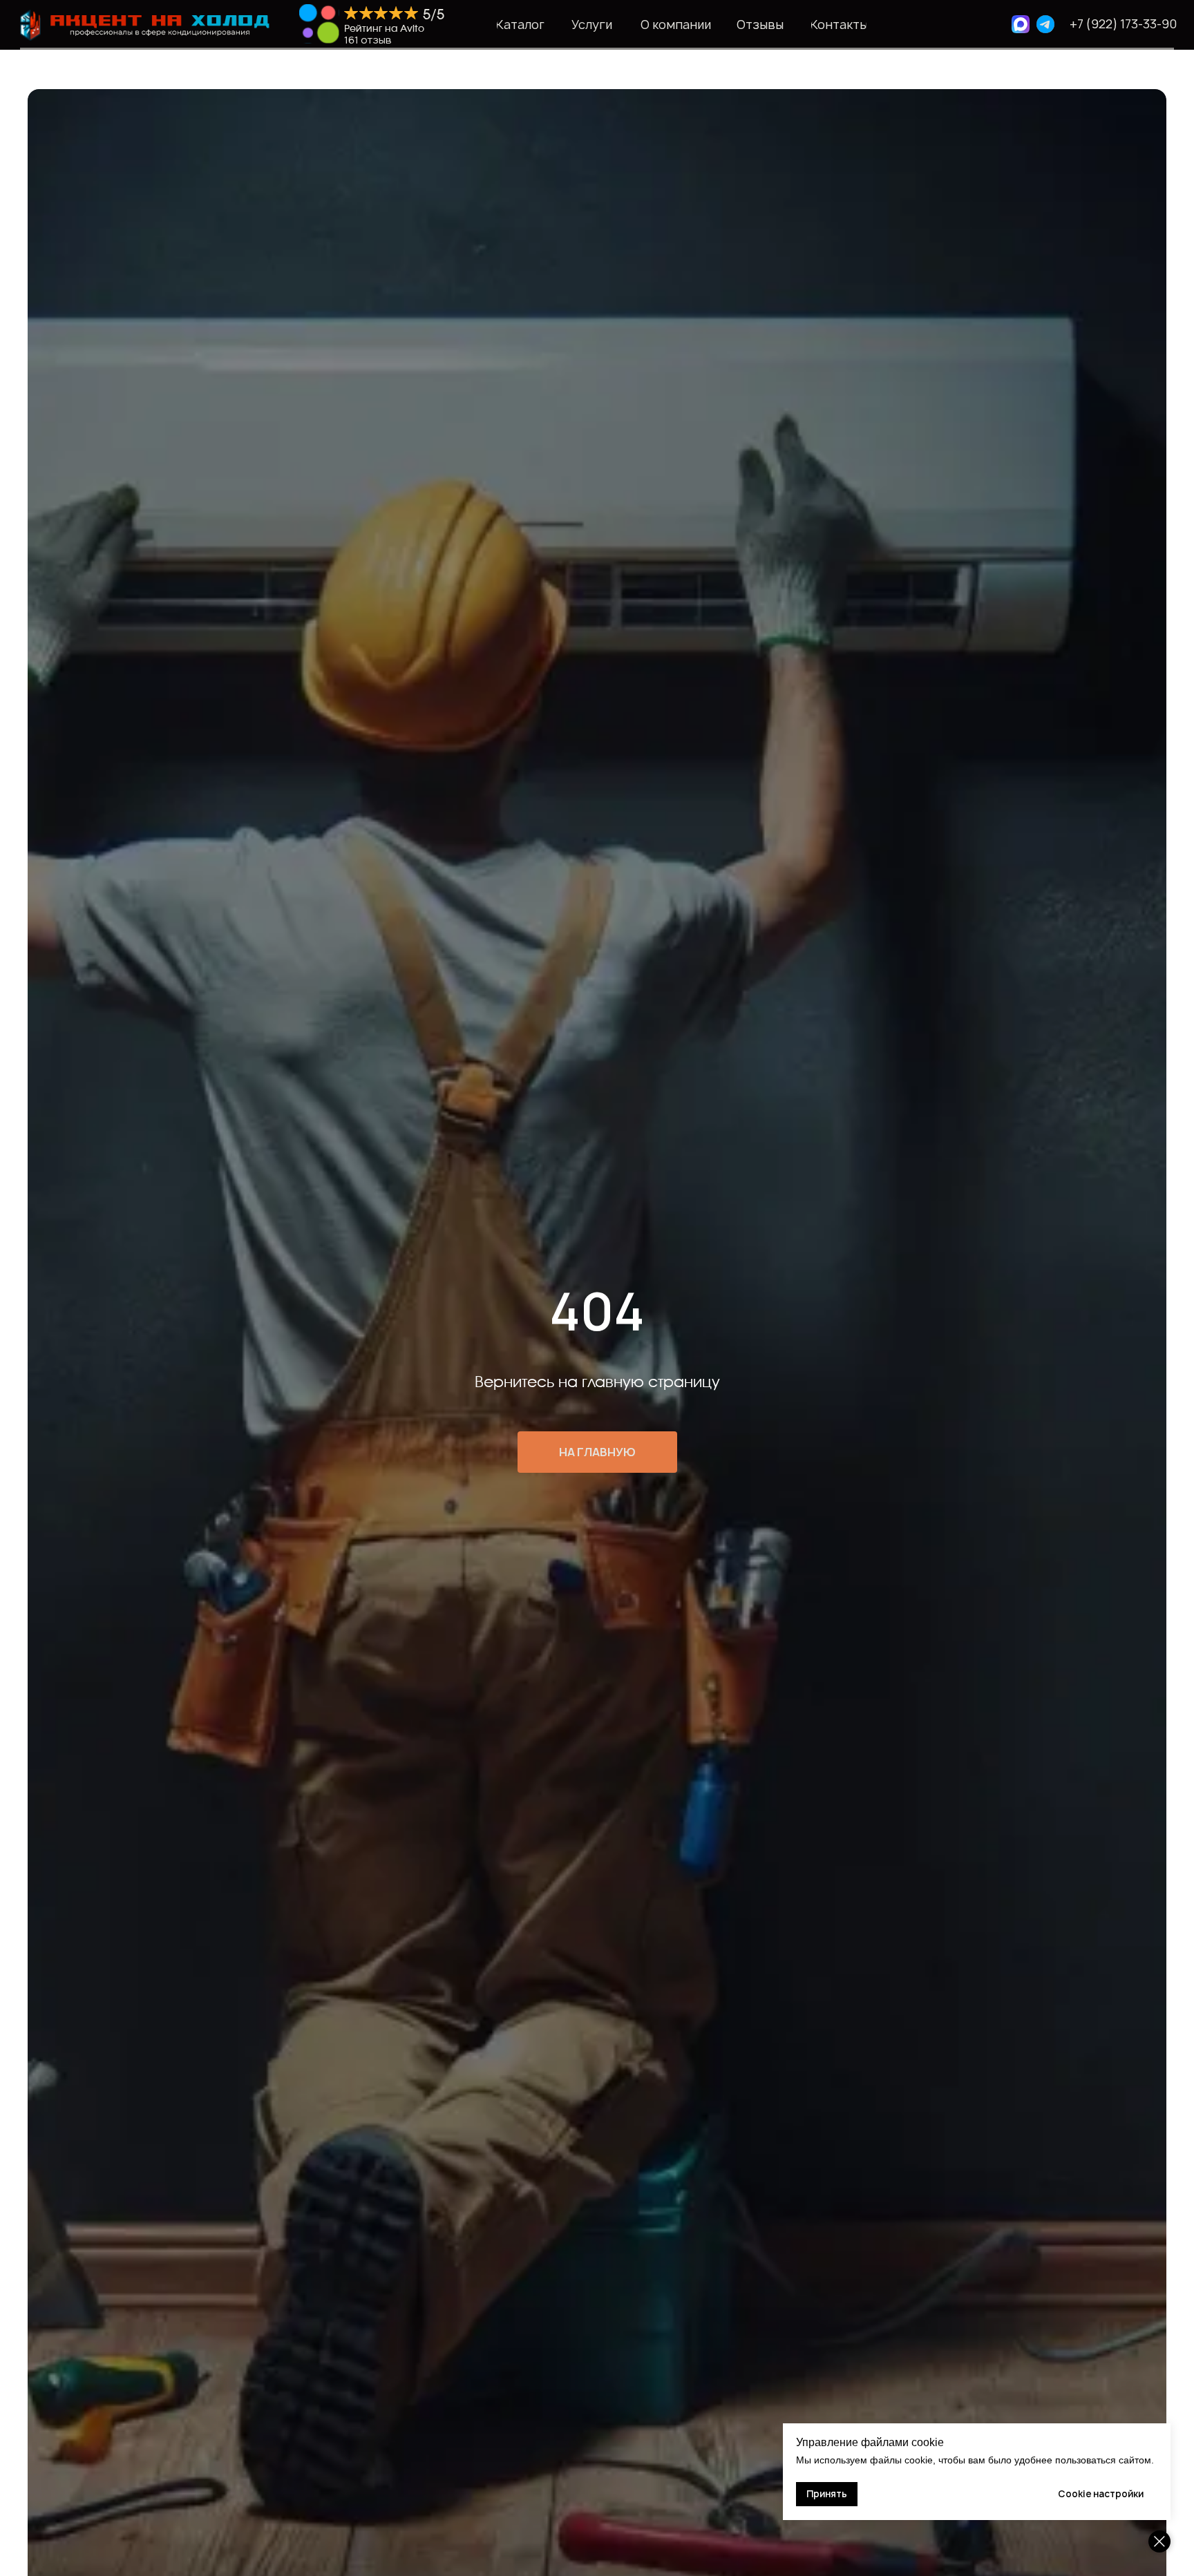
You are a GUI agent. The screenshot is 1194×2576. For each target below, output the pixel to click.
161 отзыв (368, 40)
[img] (319, 24)
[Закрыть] (1159, 2541)
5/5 (434, 15)
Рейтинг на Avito (384, 29)
